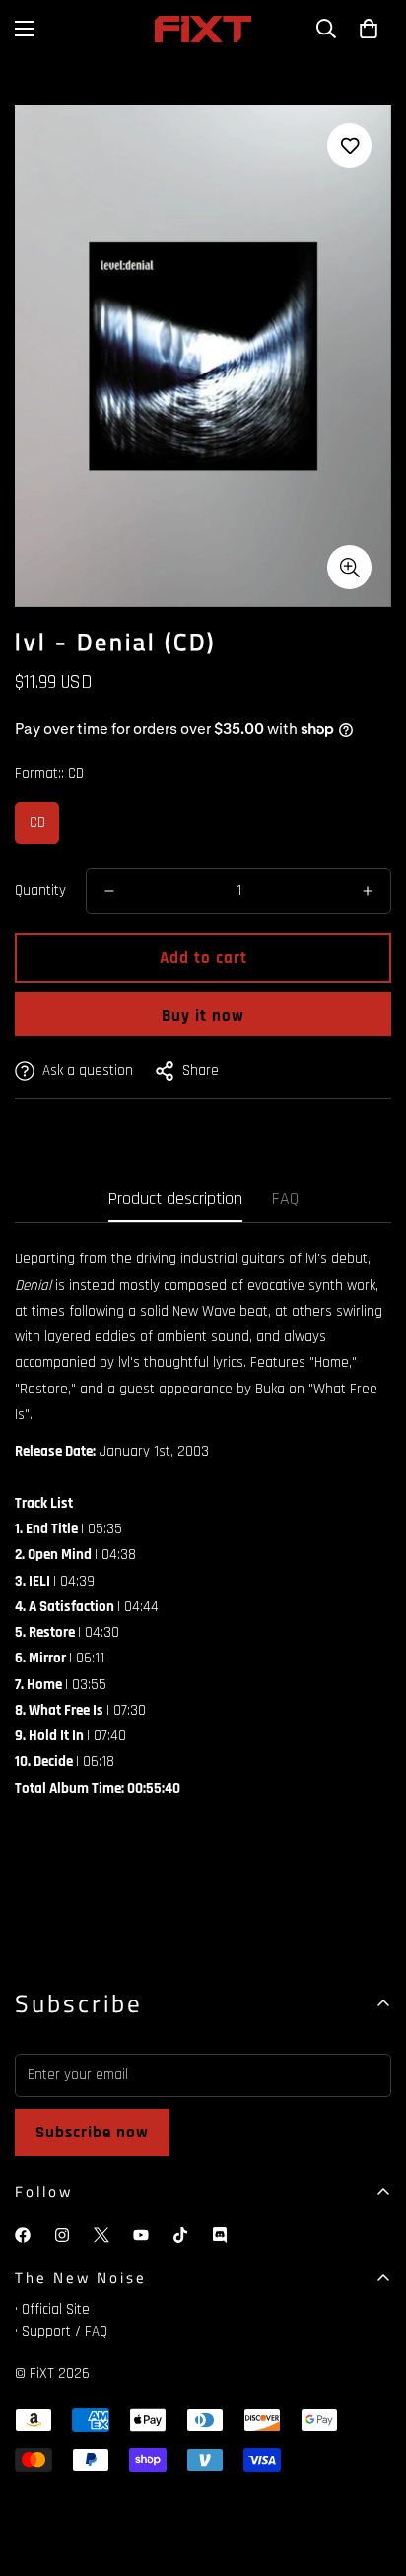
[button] (369, 29)
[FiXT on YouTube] (141, 2235)
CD (37, 822)
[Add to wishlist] (349, 145)
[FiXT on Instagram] (62, 2235)
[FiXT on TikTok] (180, 2235)
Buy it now (203, 1016)
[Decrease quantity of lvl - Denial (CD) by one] (109, 891)
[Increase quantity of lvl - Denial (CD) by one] (368, 891)
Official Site (56, 2309)
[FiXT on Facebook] (23, 2235)
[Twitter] (101, 2235)
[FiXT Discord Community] (220, 2235)
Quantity (40, 890)
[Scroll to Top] (371, 2472)
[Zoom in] (349, 567)
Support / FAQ (65, 2331)
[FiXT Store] (203, 29)
